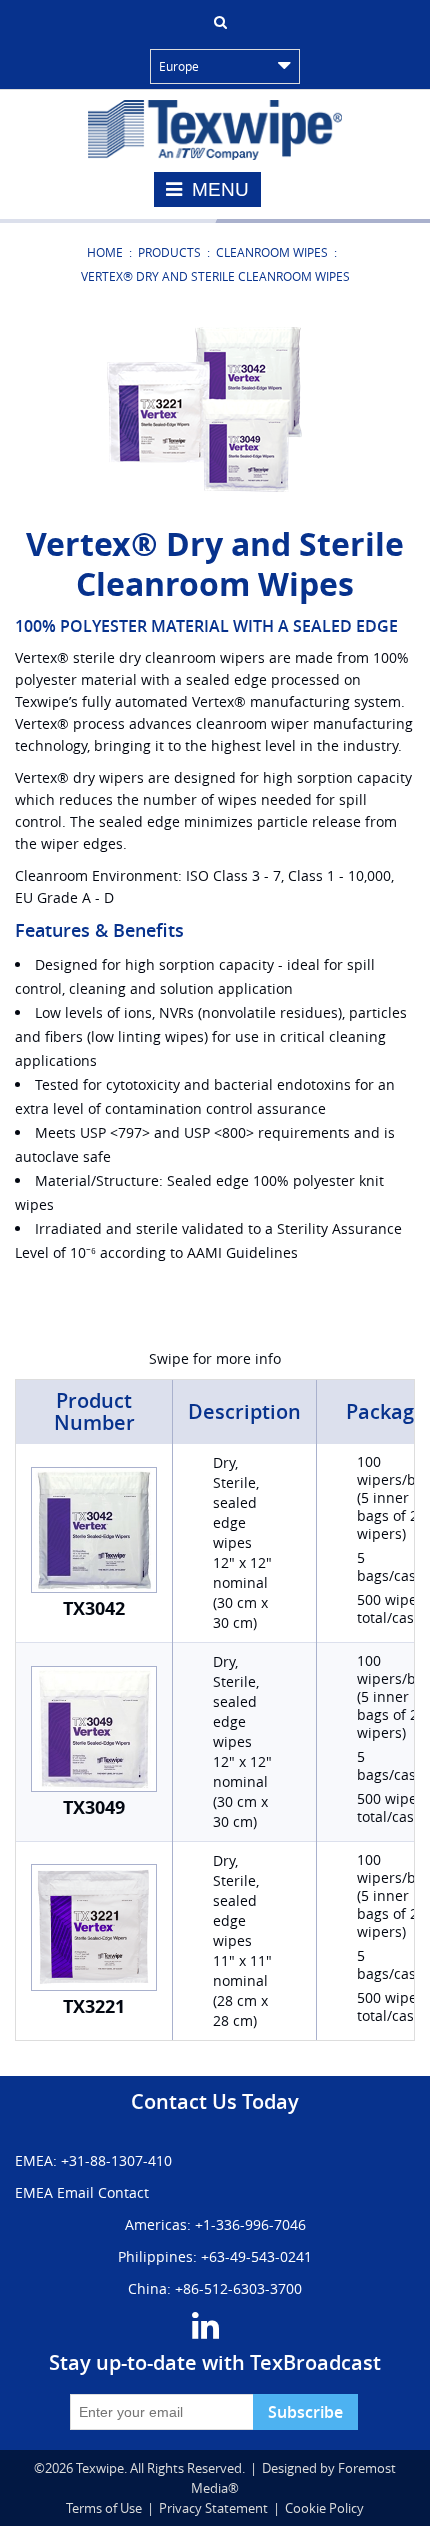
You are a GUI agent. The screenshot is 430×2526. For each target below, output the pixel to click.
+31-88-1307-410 (116, 2160)
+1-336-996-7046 (250, 2224)
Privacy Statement (213, 2508)
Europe (179, 66)
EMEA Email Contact (82, 2192)
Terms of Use (104, 2508)
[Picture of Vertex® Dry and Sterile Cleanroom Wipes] (215, 408)
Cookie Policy (324, 2508)
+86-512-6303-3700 (238, 2288)
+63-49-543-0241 (256, 2256)
